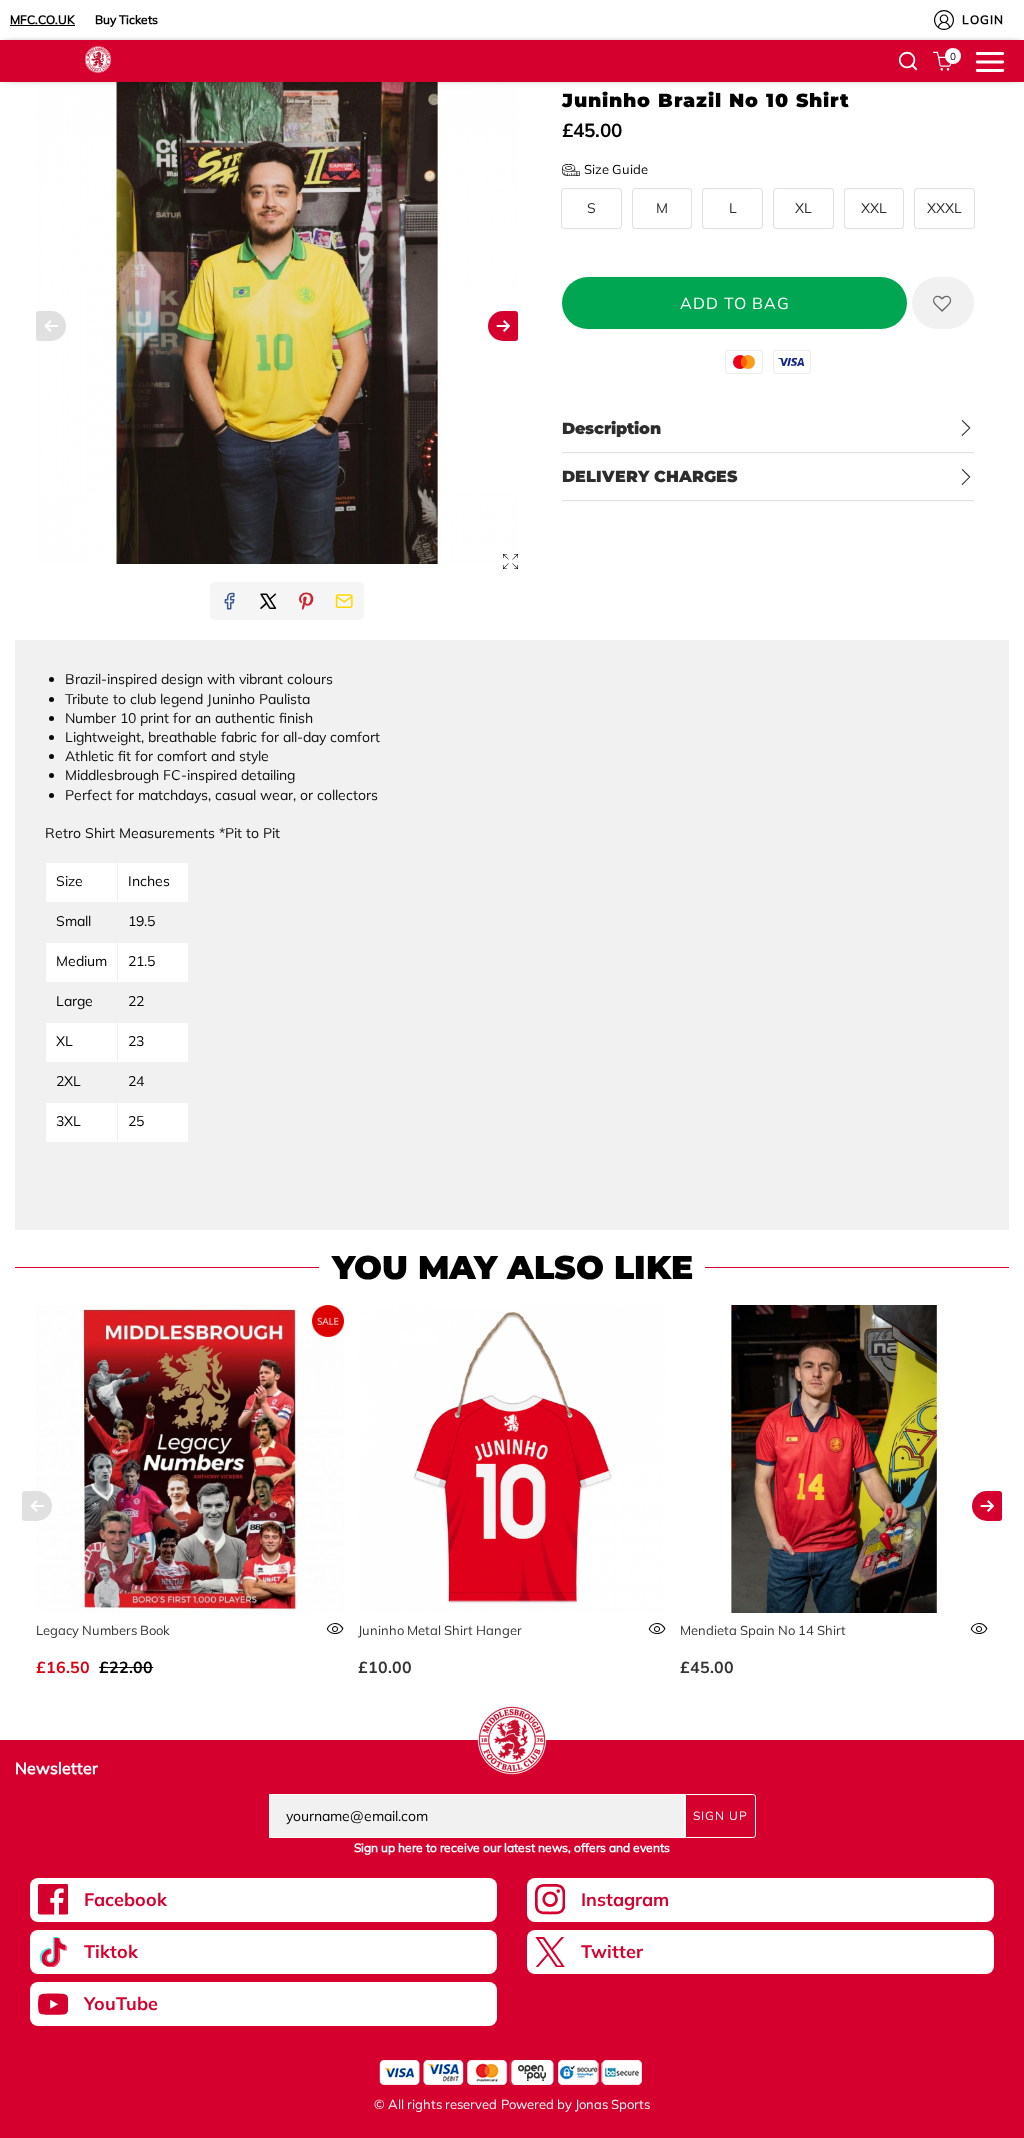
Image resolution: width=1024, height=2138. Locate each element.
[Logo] (98, 58)
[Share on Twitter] (268, 601)
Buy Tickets (126, 19)
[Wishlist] (943, 303)
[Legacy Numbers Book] (190, 1459)
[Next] (987, 1506)
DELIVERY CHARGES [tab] (650, 476)
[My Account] (944, 20)
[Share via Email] (344, 601)
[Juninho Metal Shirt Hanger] (512, 1459)
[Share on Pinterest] (306, 601)
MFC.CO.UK (42, 19)
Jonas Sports (612, 2104)
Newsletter (56, 1768)
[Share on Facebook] (229, 601)
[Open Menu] (990, 60)
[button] (908, 61)
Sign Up (720, 1815)
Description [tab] (611, 428)
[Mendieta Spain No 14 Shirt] (834, 1459)
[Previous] (37, 1506)
